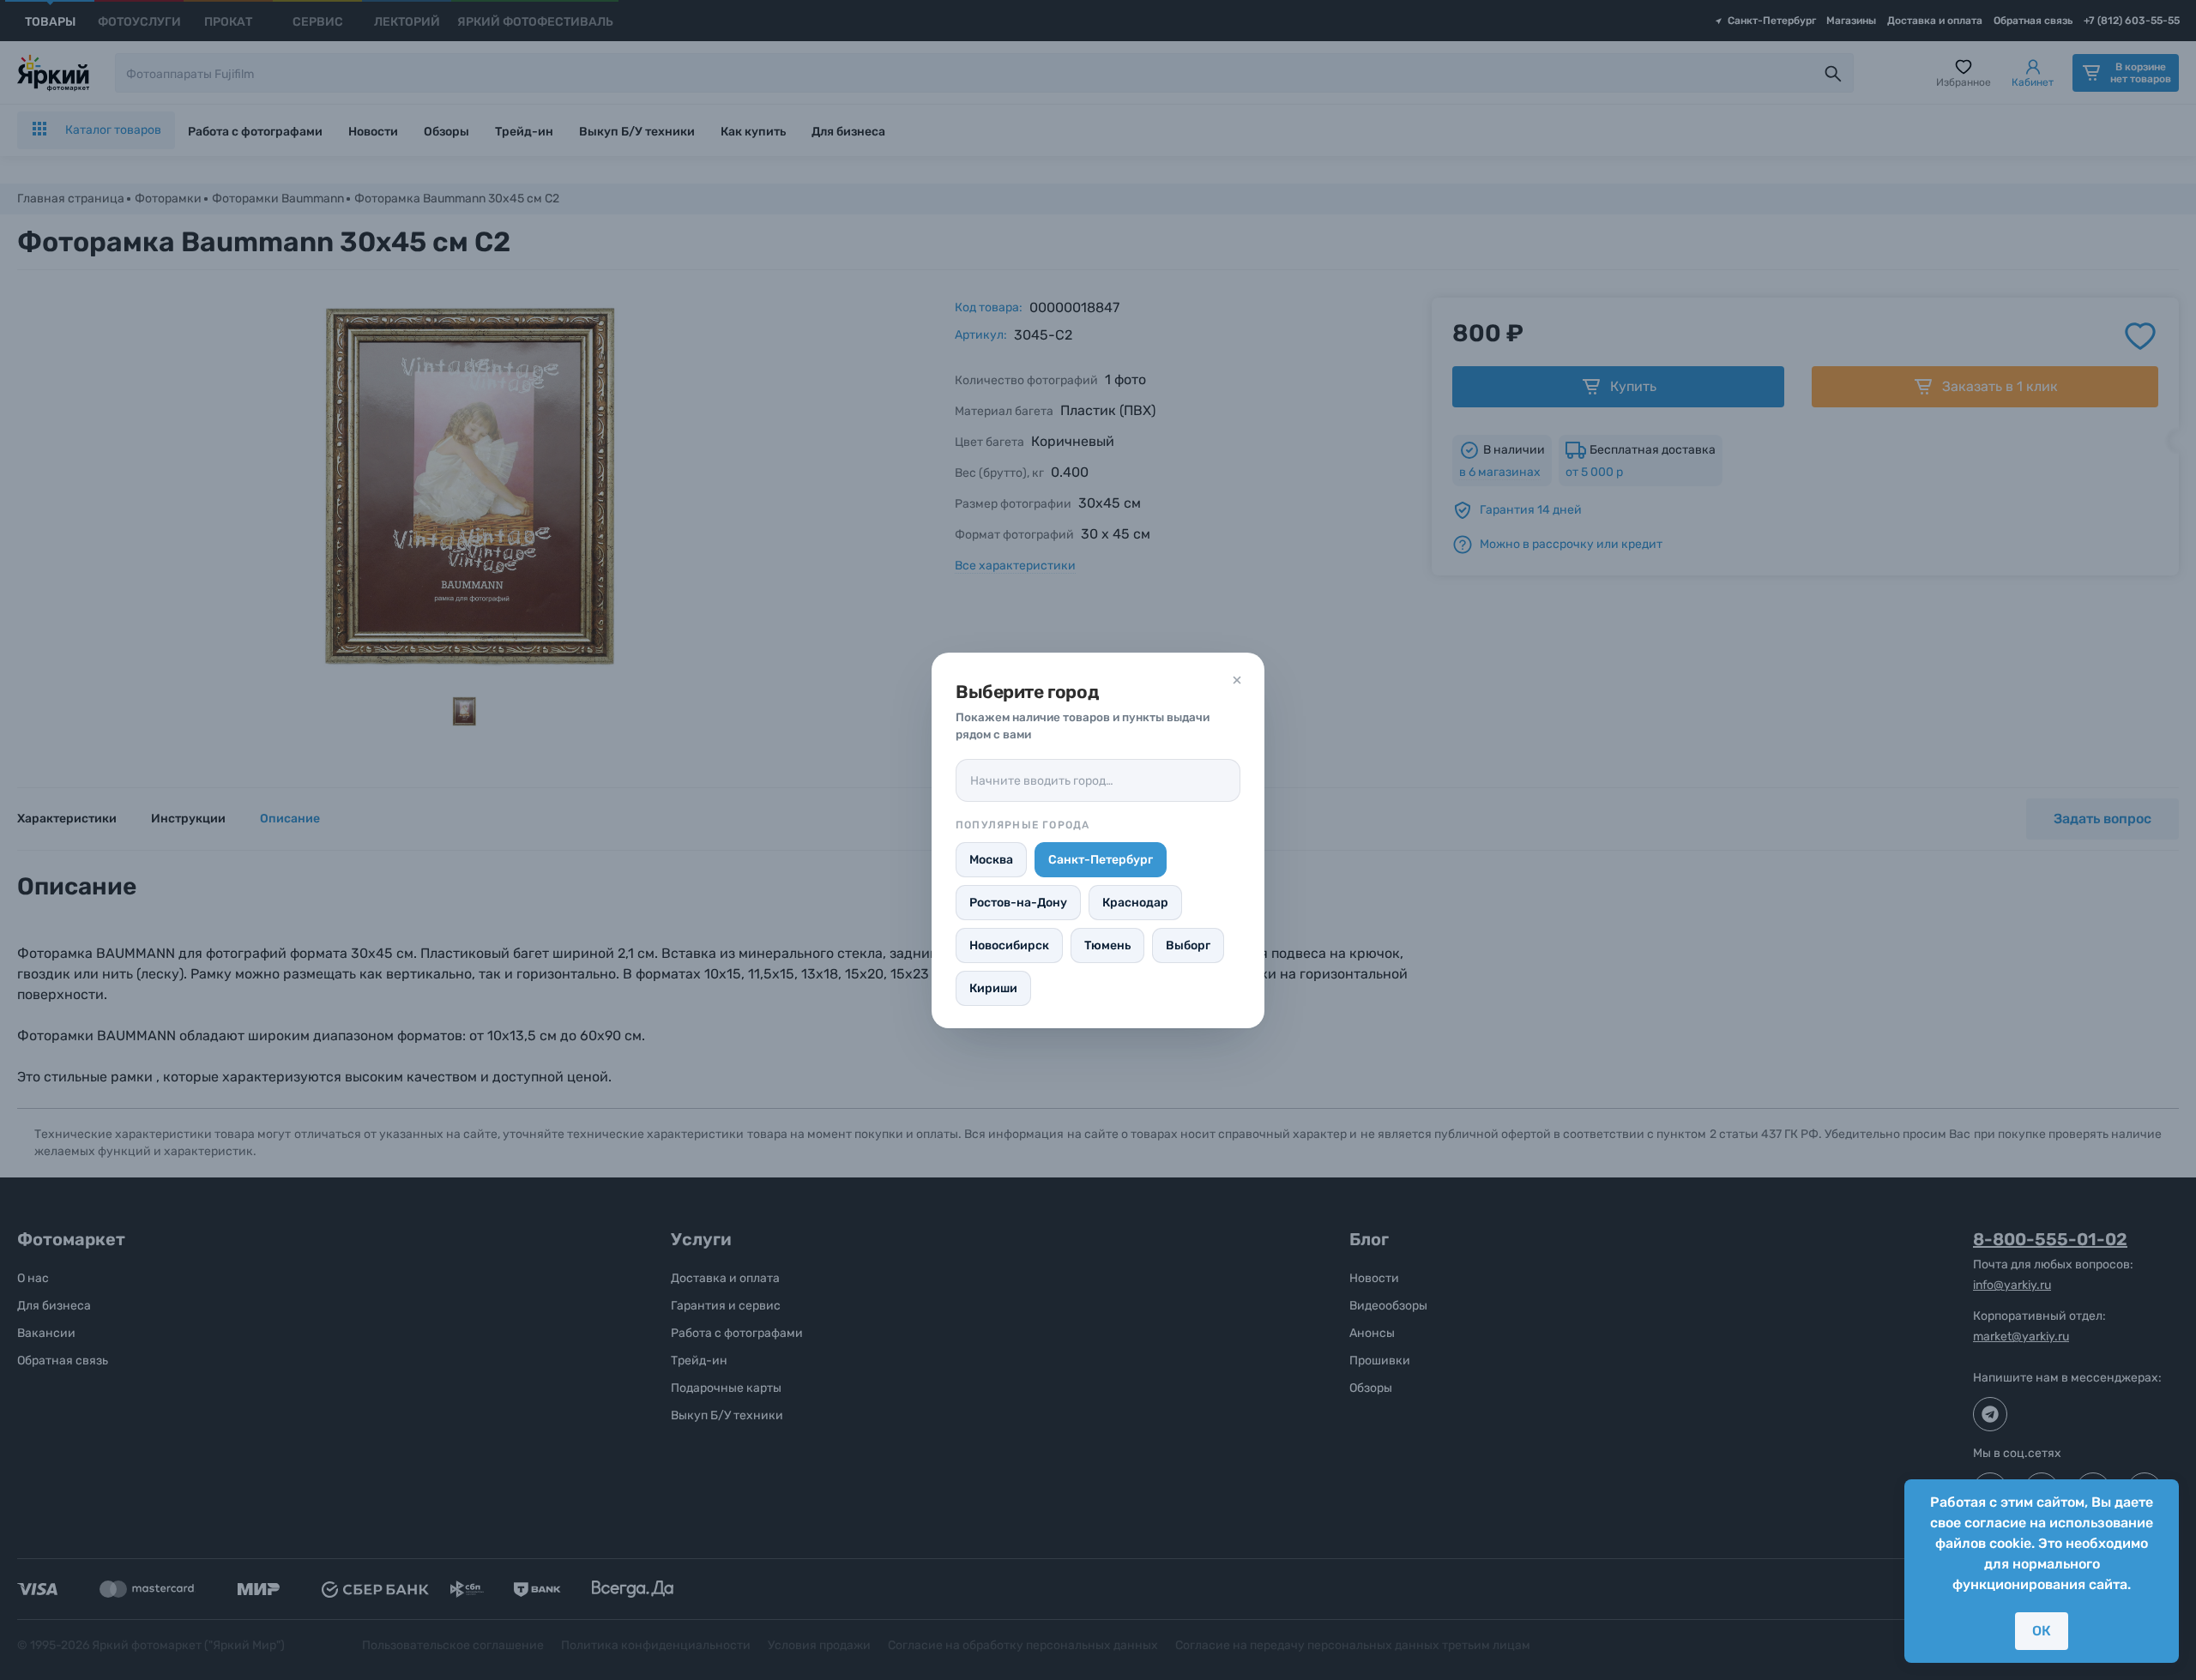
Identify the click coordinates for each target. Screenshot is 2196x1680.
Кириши (993, 988)
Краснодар (1135, 903)
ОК (2042, 1631)
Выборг (1188, 945)
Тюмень (1107, 945)
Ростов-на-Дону (1018, 903)
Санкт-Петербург (1101, 860)
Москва (991, 860)
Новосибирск (1009, 945)
